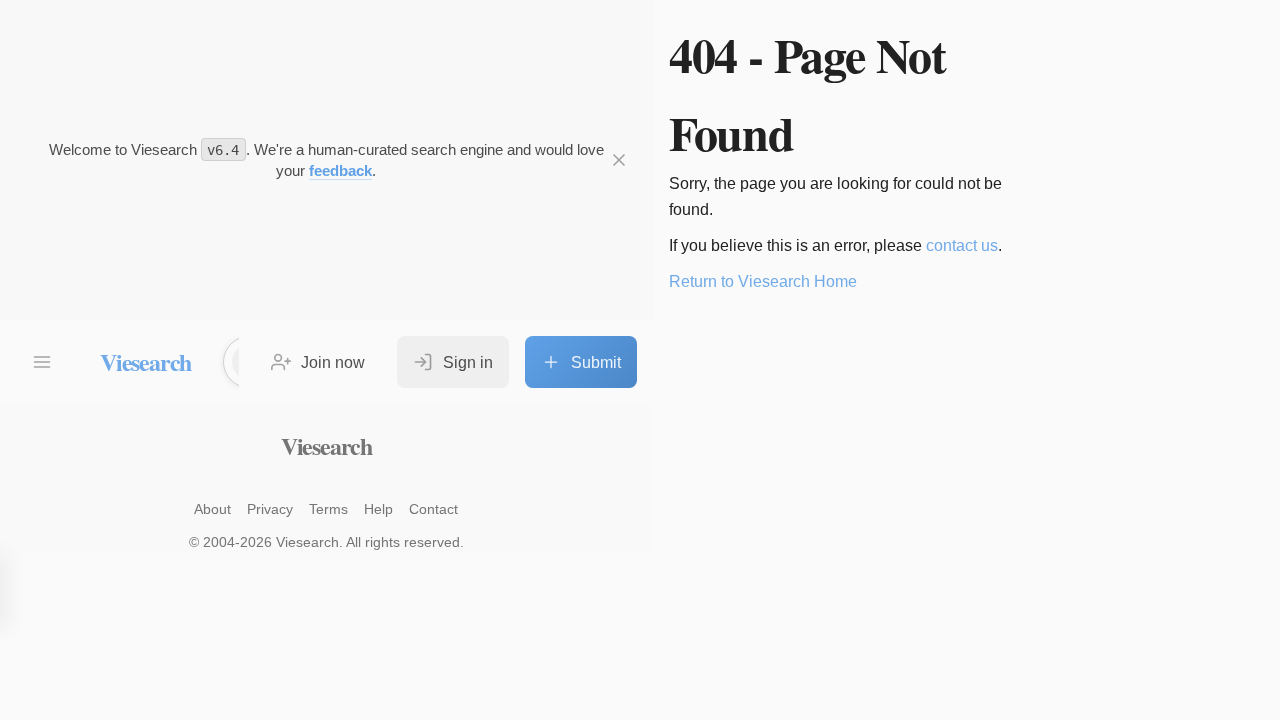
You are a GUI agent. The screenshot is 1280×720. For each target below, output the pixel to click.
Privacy (270, 509)
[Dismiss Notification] (619, 160)
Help (378, 509)
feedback (340, 170)
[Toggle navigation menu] (42, 362)
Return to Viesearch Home (763, 281)
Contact (433, 509)
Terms (328, 509)
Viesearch (145, 361)
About (212, 509)
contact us (962, 245)
